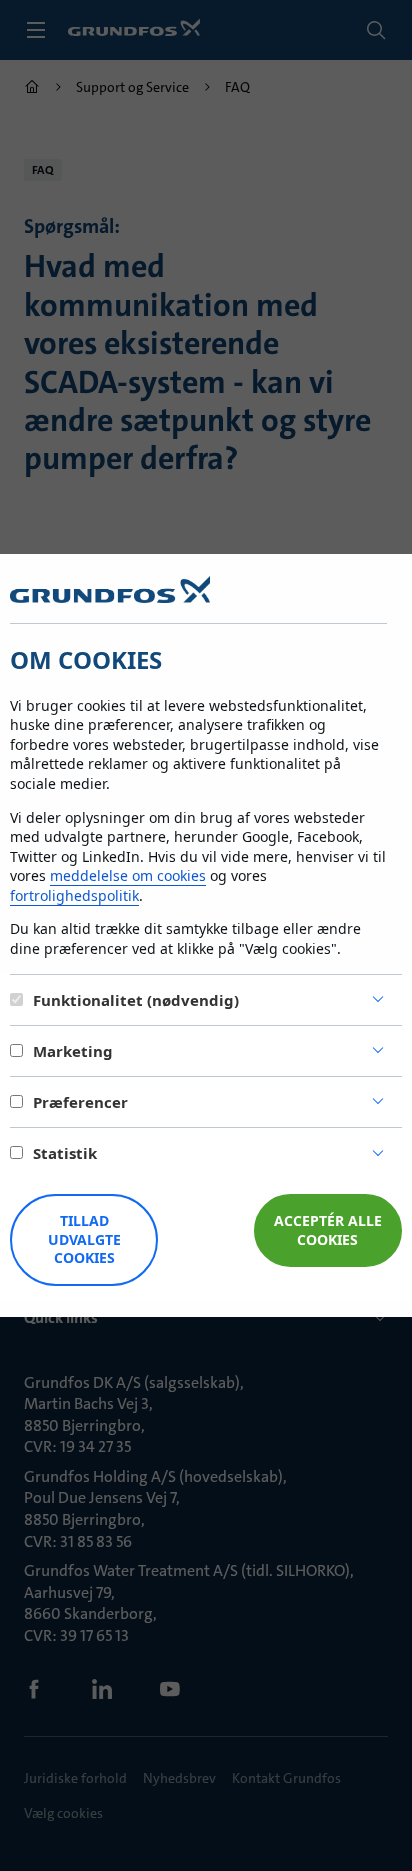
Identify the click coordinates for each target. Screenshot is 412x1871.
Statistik (65, 1153)
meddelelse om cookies (128, 875)
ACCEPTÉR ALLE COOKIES (328, 1230)
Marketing (73, 1051)
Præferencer (80, 1102)
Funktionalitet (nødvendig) (136, 1000)
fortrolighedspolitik (74, 895)
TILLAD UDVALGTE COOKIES (84, 1239)
